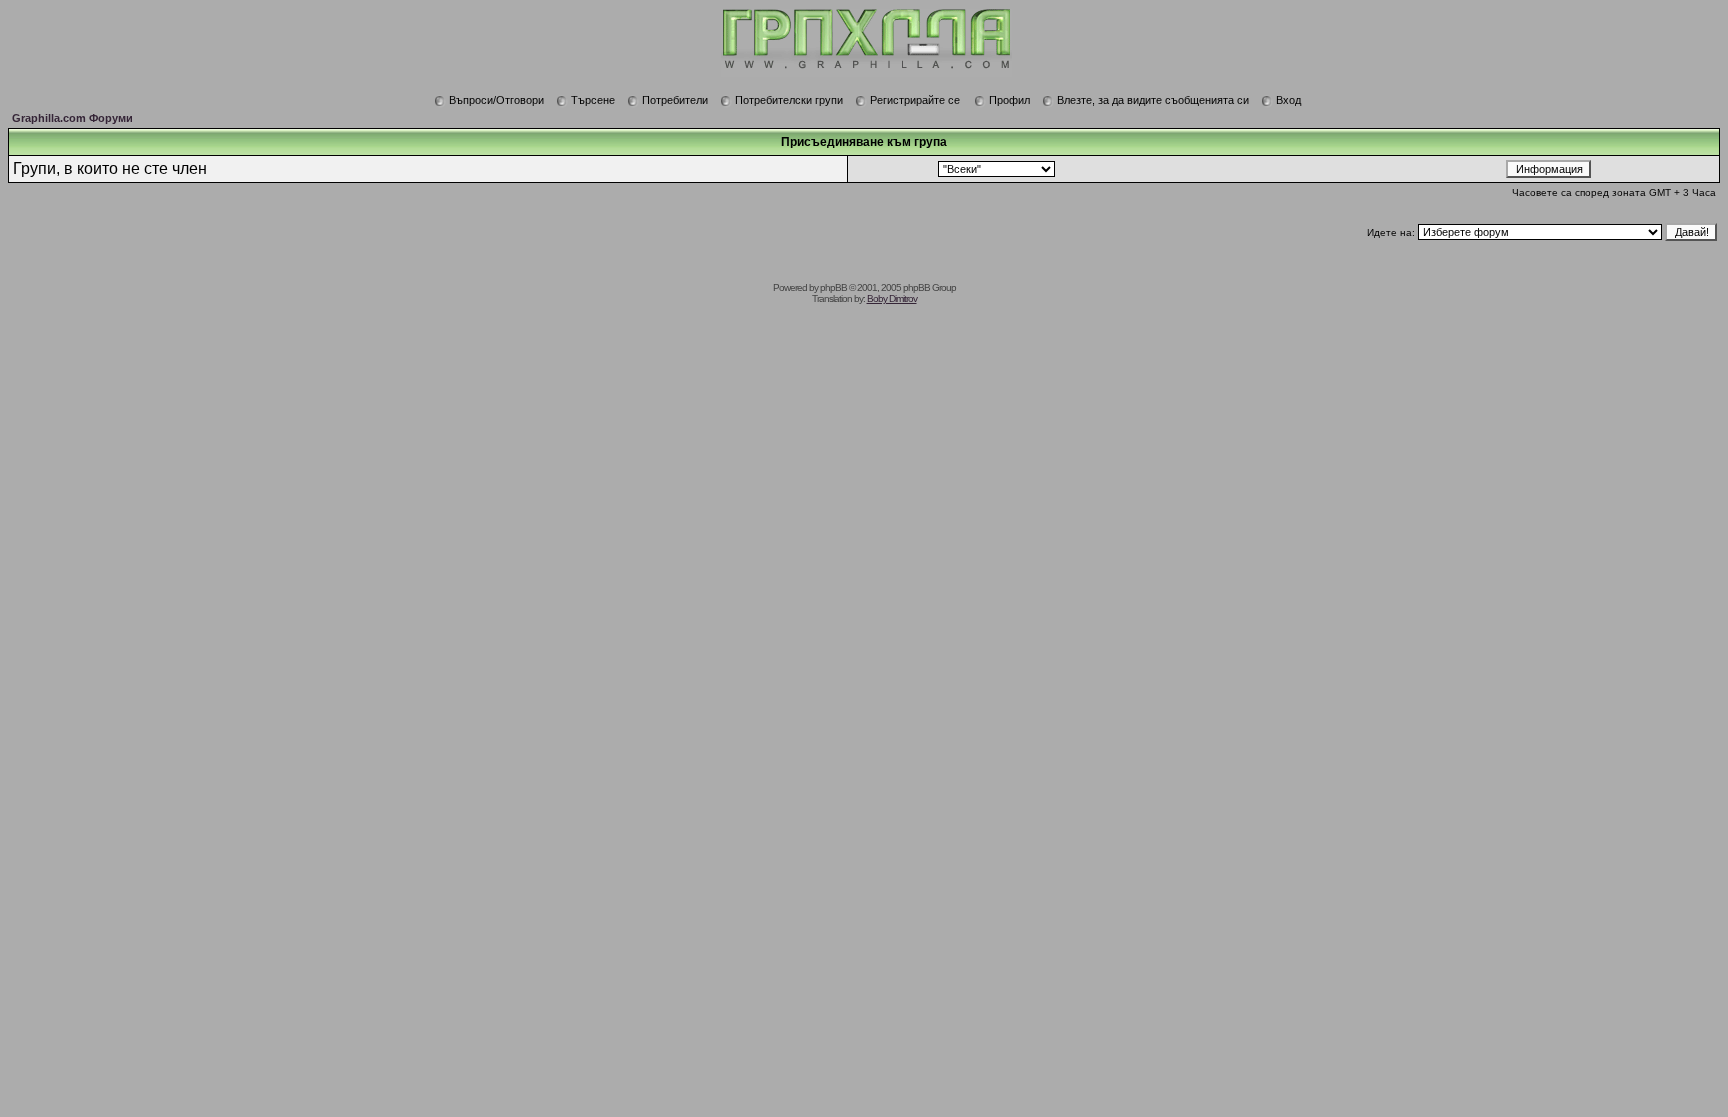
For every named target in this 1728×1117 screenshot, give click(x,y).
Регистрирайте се (915, 100)
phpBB (833, 287)
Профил (1009, 100)
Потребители (675, 100)
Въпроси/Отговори (496, 100)
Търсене (593, 100)
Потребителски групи (789, 100)
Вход (1288, 100)
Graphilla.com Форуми (72, 118)
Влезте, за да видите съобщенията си (1153, 100)
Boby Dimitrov (892, 298)
